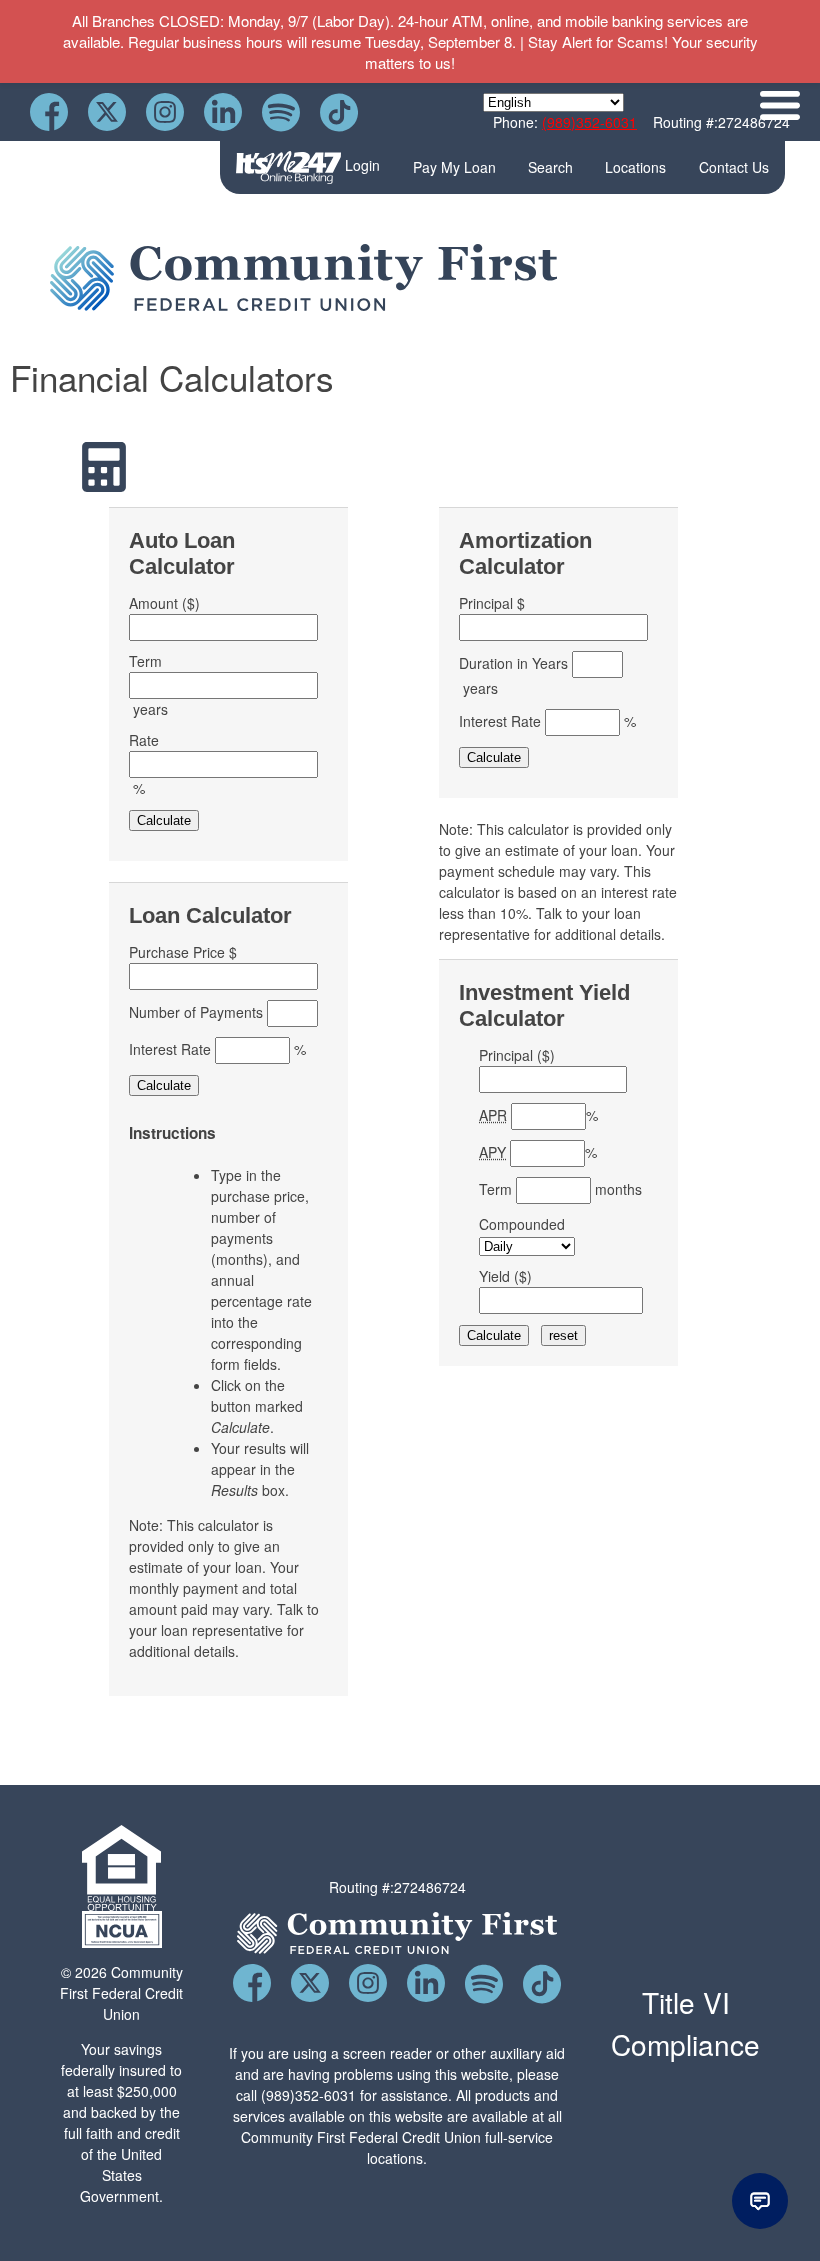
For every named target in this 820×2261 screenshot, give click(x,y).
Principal (486, 603)
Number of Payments (196, 1012)
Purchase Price (177, 952)
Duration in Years (513, 663)
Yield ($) (505, 1276)
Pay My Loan (454, 167)
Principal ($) (517, 1055)
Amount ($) (164, 603)
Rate (144, 740)
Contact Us (734, 167)
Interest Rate (170, 1049)
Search (550, 167)
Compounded (522, 1224)
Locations (635, 167)
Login (360, 165)
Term (145, 661)
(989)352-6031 (589, 122)
